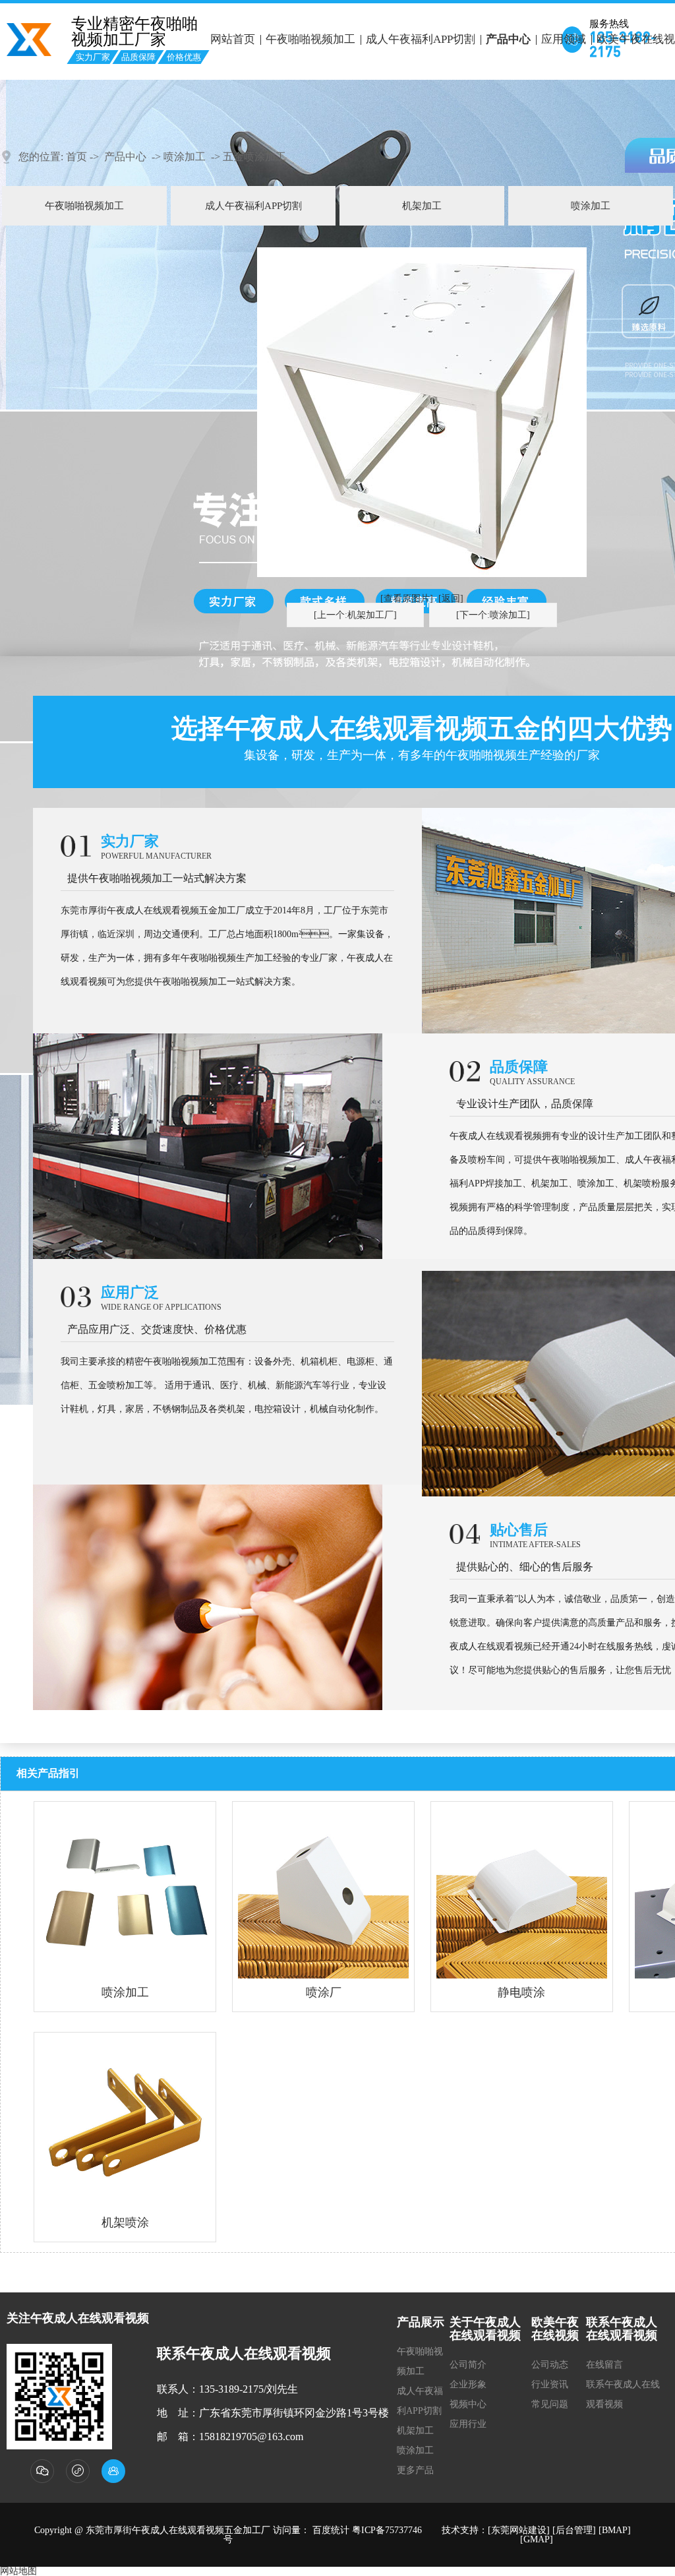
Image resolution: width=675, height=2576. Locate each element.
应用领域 (564, 39)
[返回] (451, 598)
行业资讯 (550, 2384)
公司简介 (468, 2365)
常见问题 (550, 2404)
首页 (76, 157)
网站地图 (18, 2571)
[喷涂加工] (125, 1892)
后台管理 (574, 2530)
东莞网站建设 (519, 2530)
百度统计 (331, 2530)
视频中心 (468, 2404)
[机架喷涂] (125, 2123)
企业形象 (468, 2384)
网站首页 (233, 39)
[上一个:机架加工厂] (355, 615)
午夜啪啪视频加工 (310, 39)
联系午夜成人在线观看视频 (623, 2394)
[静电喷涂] (522, 1892)
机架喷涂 (125, 2223)
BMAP (615, 2530)
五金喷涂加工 (254, 157)
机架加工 (422, 206)
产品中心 (508, 39)
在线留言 (604, 2365)
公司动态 (550, 2365)
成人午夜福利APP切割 (421, 39)
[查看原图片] (407, 598)
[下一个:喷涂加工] (493, 615)
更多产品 (415, 2470)
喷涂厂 (324, 1992)
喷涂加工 (185, 157)
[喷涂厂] (323, 1892)
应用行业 (468, 2424)
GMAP (537, 2539)
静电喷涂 (521, 1992)
